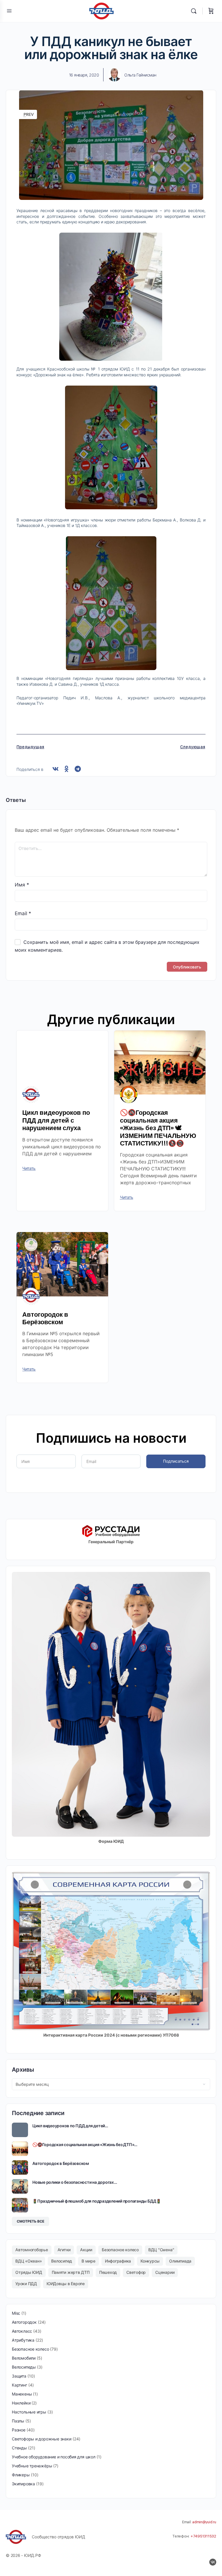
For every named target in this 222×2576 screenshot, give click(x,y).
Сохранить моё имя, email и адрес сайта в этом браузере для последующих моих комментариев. (107, 946)
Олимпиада (180, 2261)
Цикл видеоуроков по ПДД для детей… (70, 2126)
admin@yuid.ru (204, 2522)
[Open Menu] (9, 11)
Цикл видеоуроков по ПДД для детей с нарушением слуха (56, 1120)
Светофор (136, 2272)
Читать (29, 1168)
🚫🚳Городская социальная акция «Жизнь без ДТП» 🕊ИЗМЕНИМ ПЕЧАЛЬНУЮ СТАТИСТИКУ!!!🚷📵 (158, 1128)
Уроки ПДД (26, 2284)
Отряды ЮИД (29, 2272)
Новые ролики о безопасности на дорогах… (75, 2182)
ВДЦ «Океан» (28, 2261)
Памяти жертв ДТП (71, 2272)
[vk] (213, 2562)
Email (23, 913)
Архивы (23, 2070)
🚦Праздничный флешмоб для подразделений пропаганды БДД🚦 (97, 2201)
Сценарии (165, 2272)
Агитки (64, 2250)
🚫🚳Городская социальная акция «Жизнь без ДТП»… (85, 2144)
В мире (88, 2261)
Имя (22, 885)
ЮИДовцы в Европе (66, 2284)
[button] (55, 769)
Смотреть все (30, 2221)
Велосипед (62, 2261)
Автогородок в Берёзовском (45, 1318)
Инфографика (118, 2261)
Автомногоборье (32, 2250)
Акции (86, 2250)
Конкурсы (150, 2261)
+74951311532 (203, 2536)
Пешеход (108, 2272)
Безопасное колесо (120, 2250)
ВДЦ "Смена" (161, 2250)
